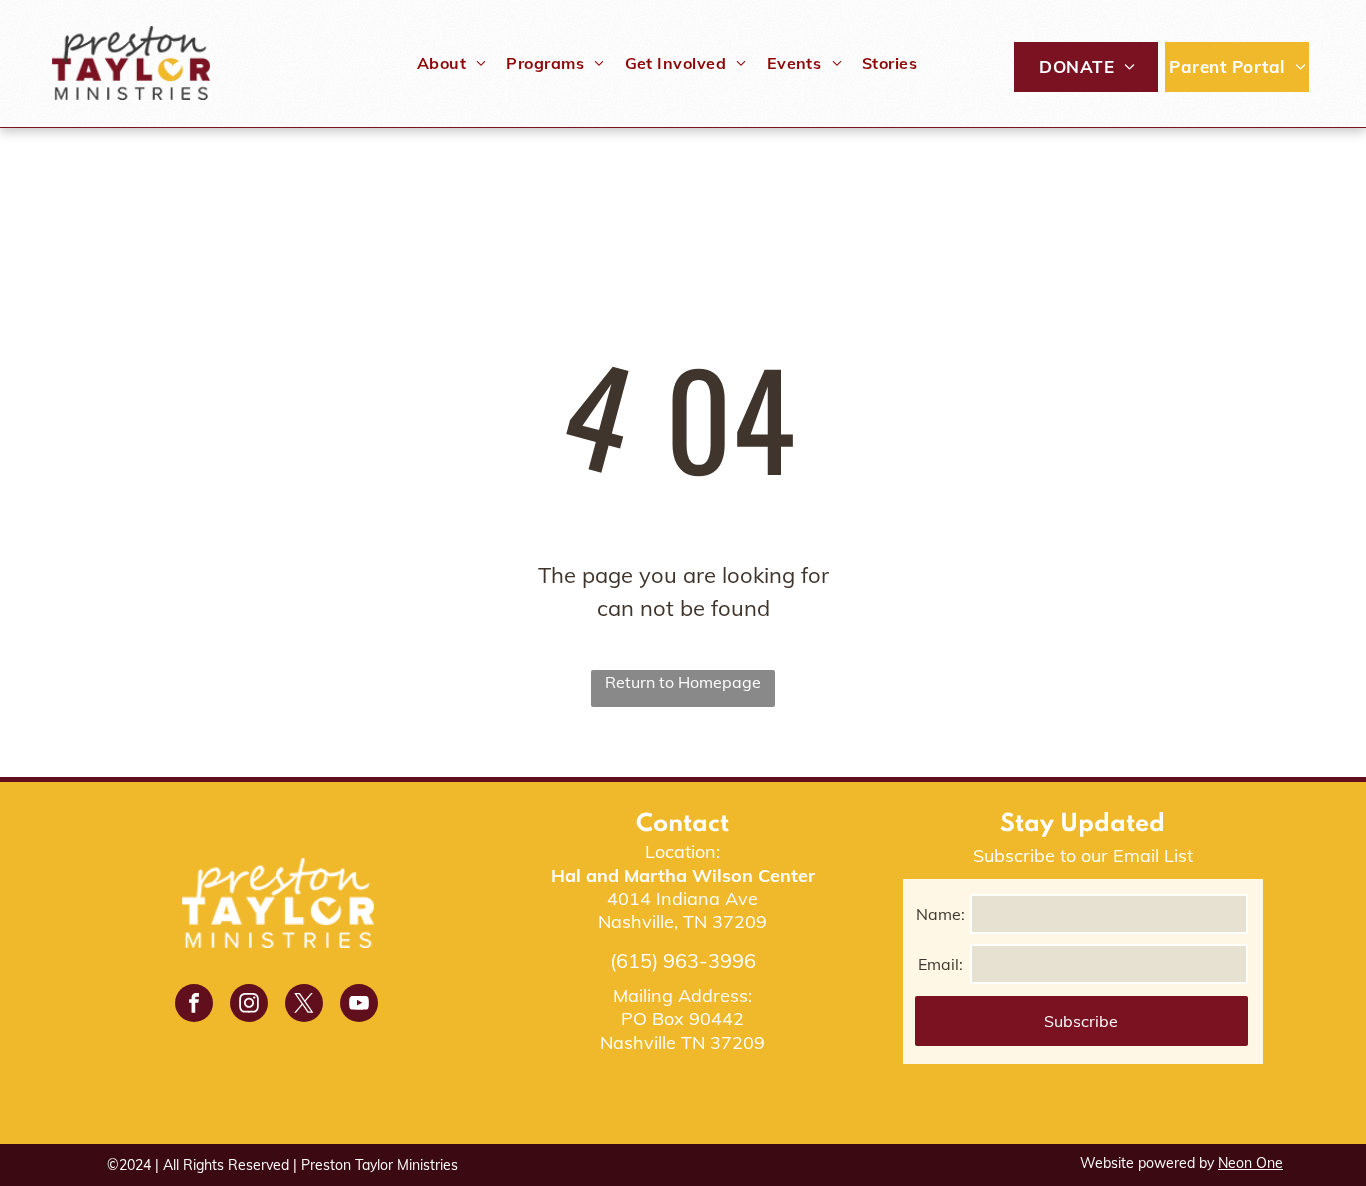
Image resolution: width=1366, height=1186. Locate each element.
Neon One (1250, 1163)
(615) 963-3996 (683, 960)
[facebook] (194, 1005)
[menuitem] (452, 63)
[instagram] (249, 1005)
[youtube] (359, 1005)
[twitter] (304, 1005)
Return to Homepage (683, 682)
